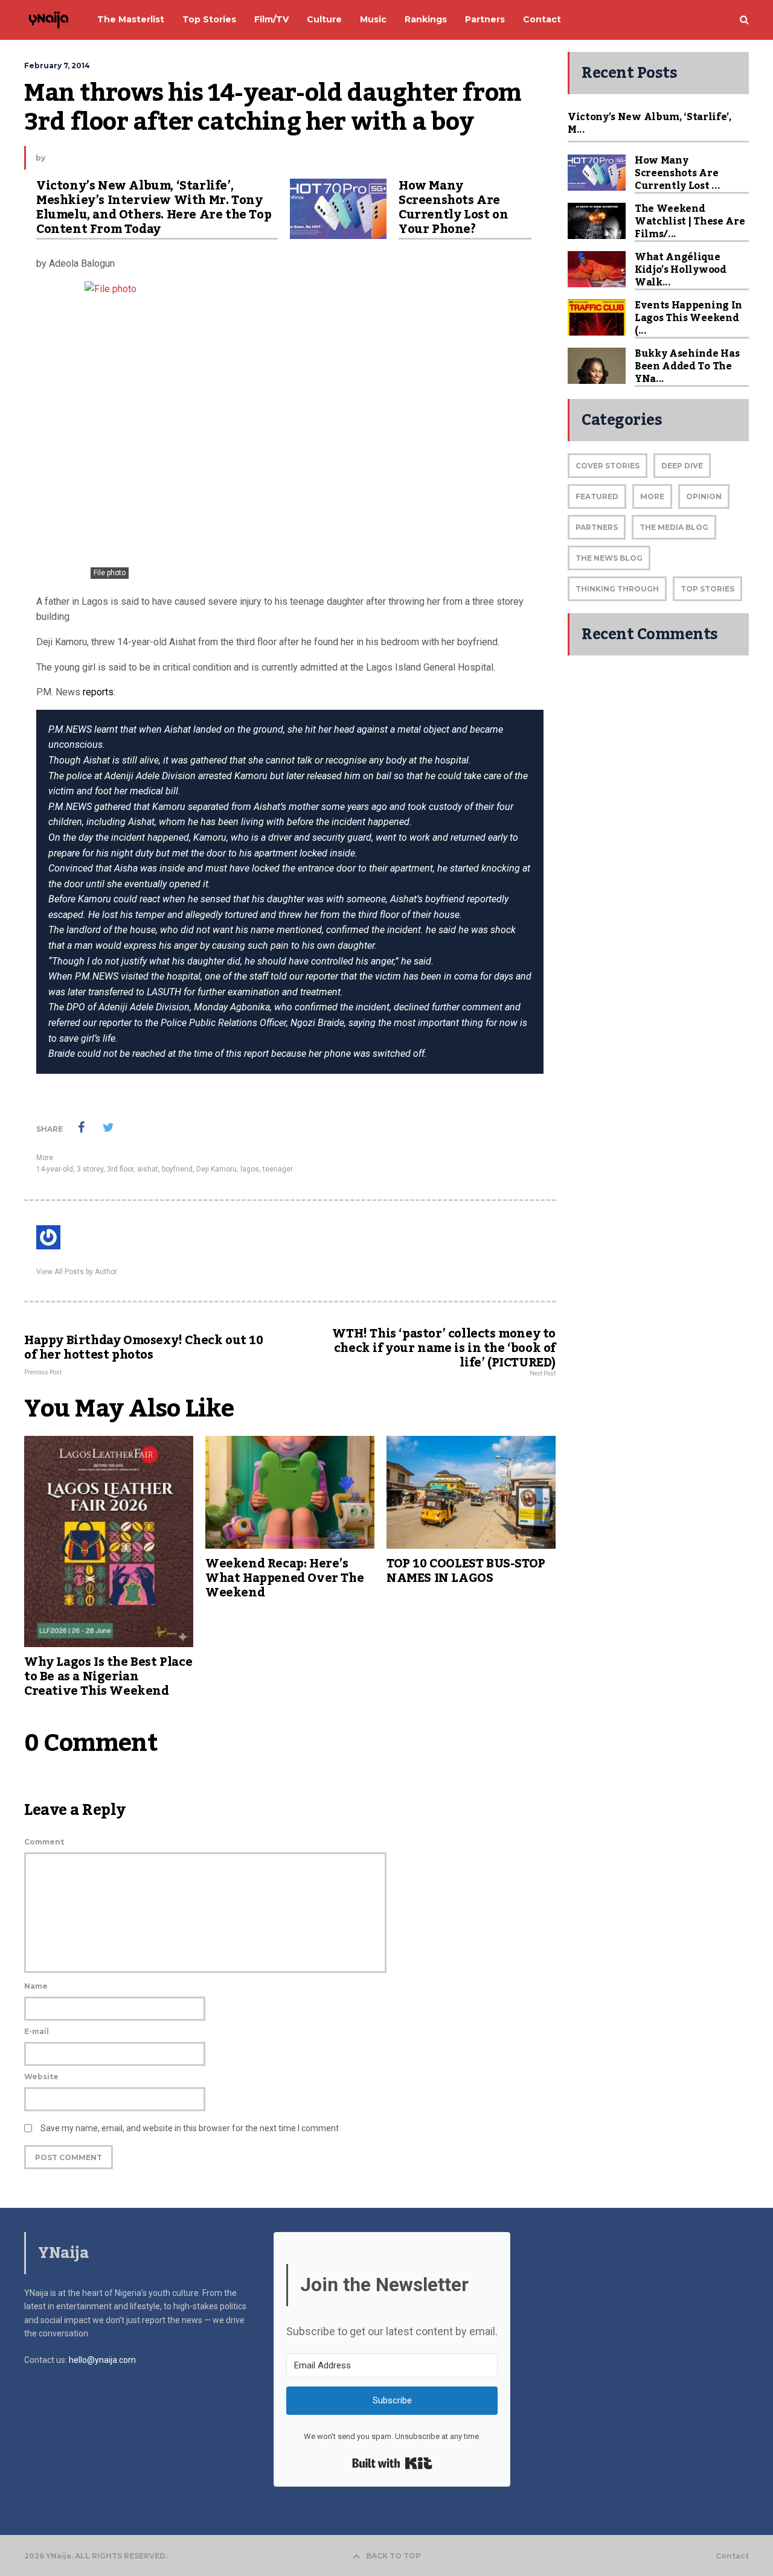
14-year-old (55, 1169)
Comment (44, 1842)
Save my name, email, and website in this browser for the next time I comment (190, 2128)
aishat (148, 1169)
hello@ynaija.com (102, 2360)
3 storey (90, 1169)
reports (97, 692)
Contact (732, 2556)
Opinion (704, 496)
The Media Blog (674, 527)
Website (41, 2077)
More (45, 1158)
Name (36, 1986)
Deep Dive (682, 466)
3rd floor (120, 1169)
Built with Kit (392, 2463)
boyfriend (177, 1169)
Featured (597, 496)
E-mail (37, 2031)
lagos (250, 1169)
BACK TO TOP (393, 2556)
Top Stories (707, 589)
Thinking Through (617, 589)
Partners (597, 527)
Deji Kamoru (217, 1169)
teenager (278, 1169)
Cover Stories (608, 466)
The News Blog (609, 558)
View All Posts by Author (77, 1272)
